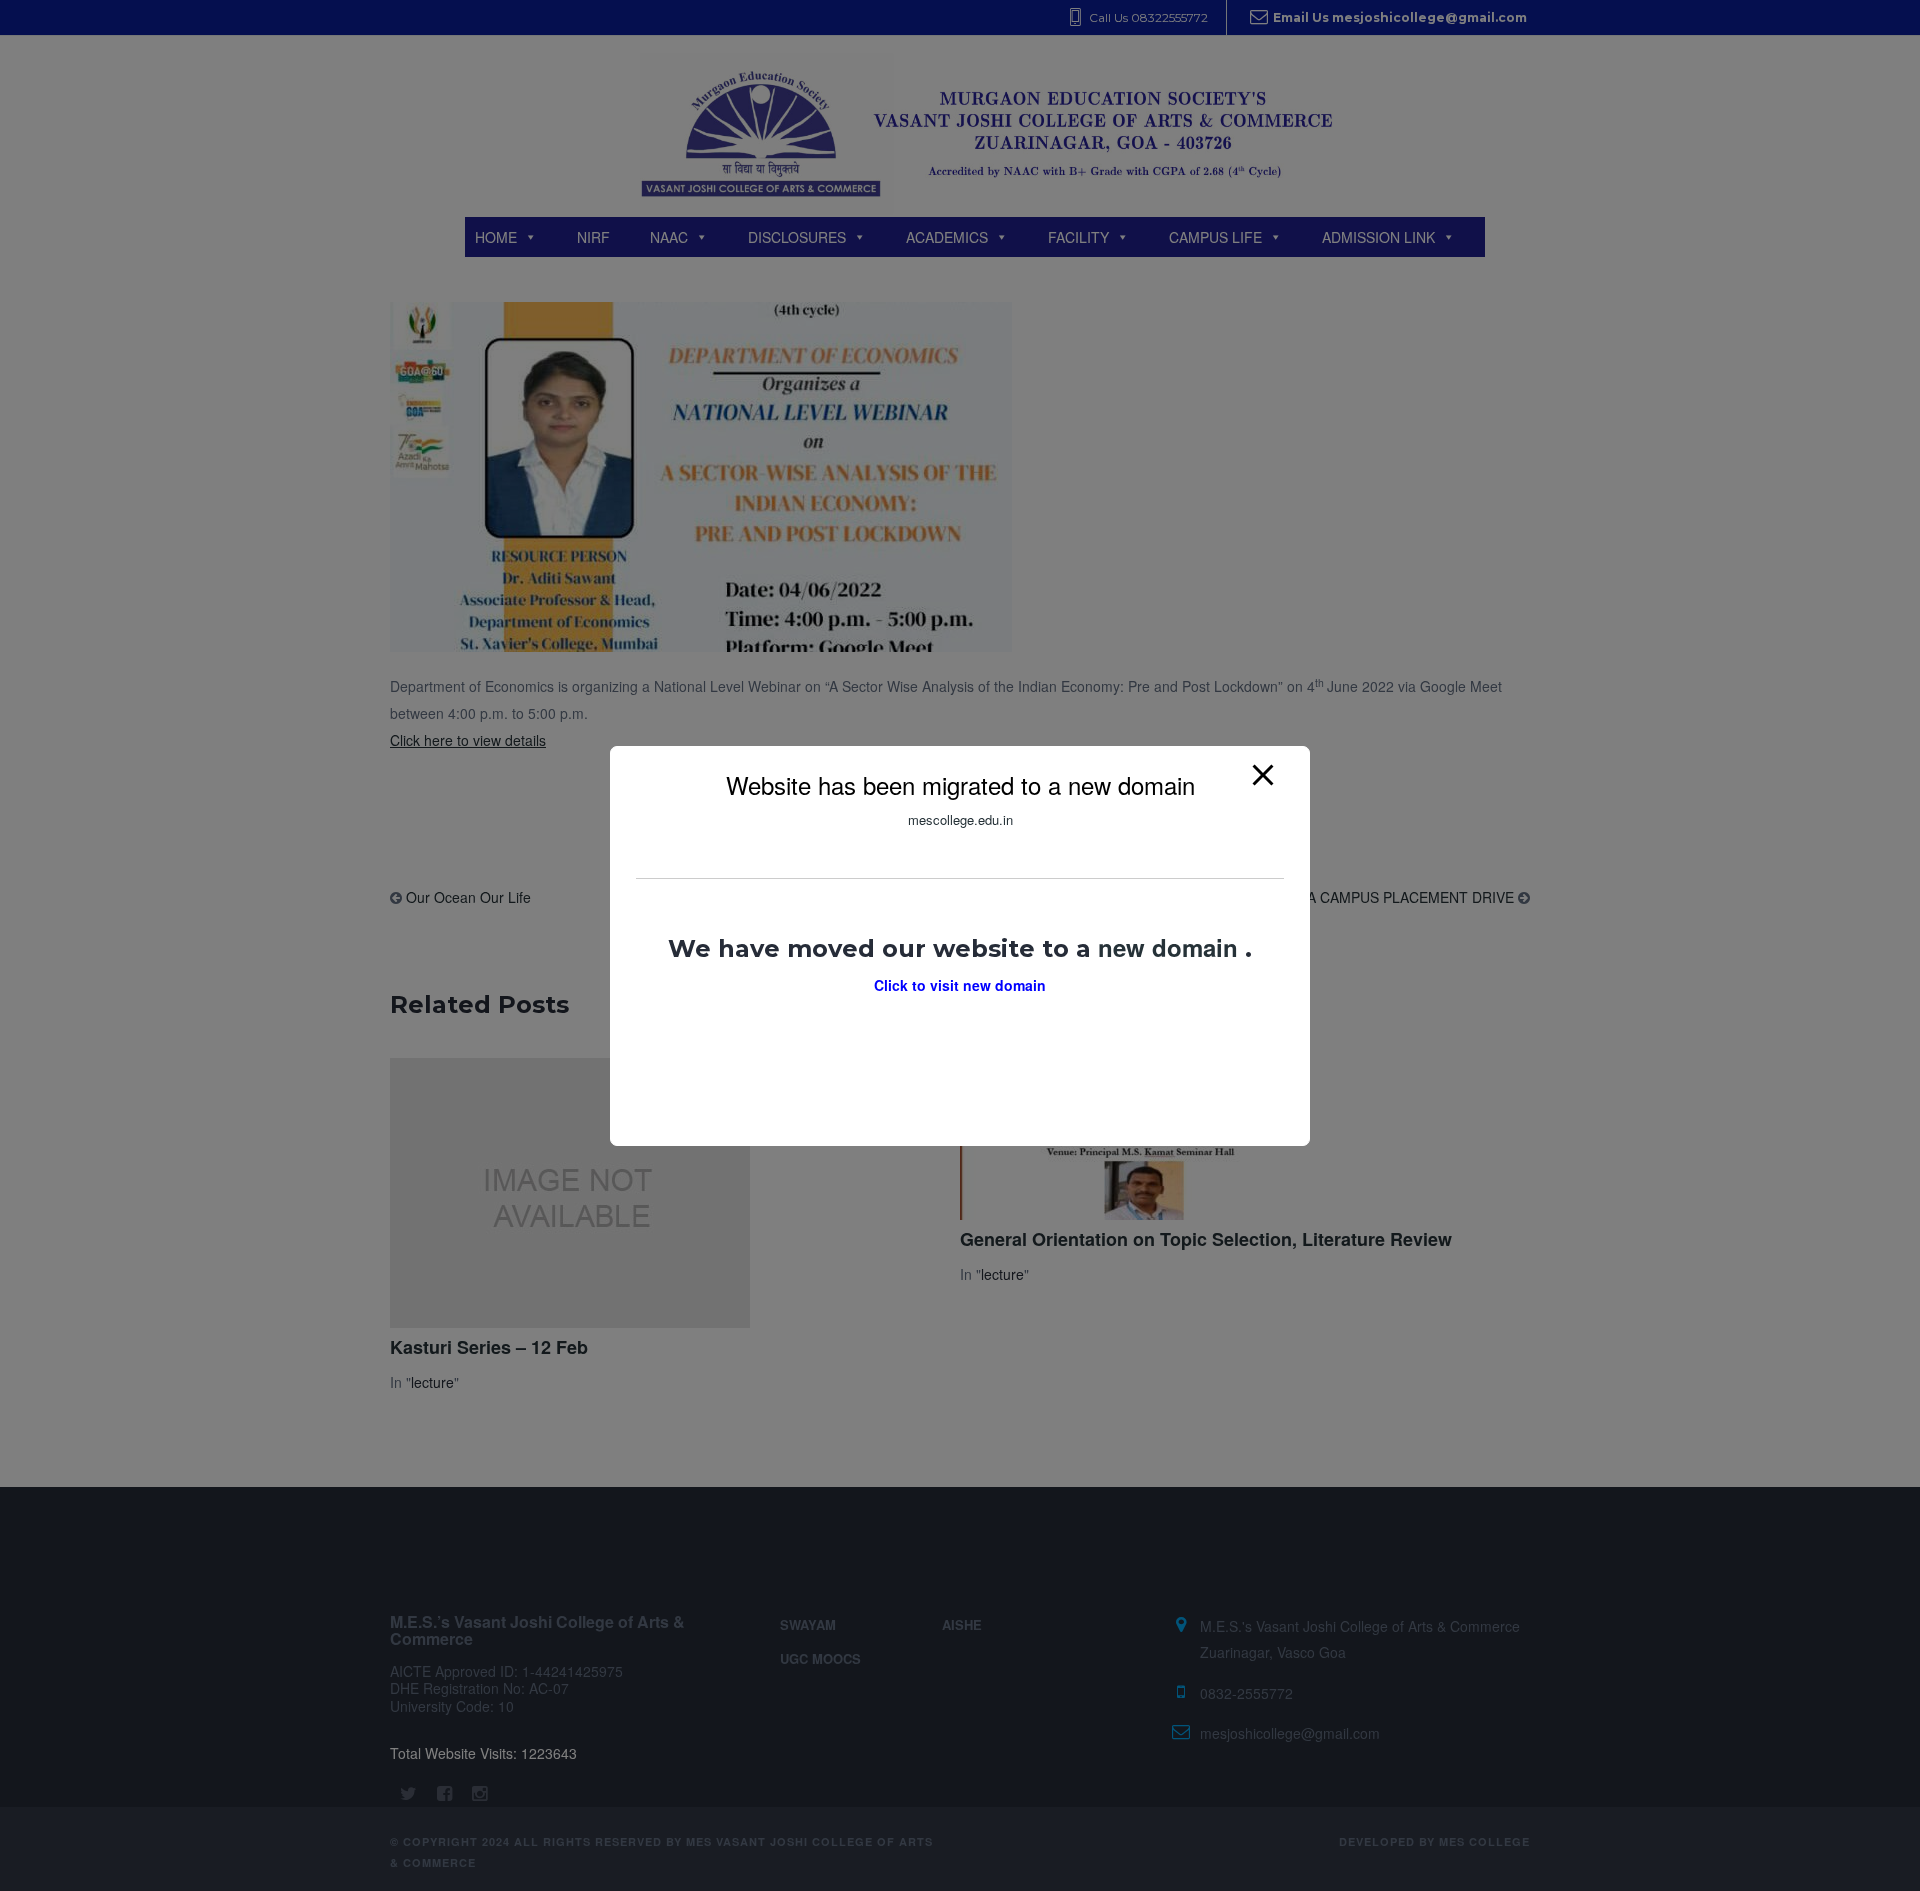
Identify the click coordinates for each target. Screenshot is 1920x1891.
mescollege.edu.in (960, 819)
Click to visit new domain (960, 984)
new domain (1171, 946)
